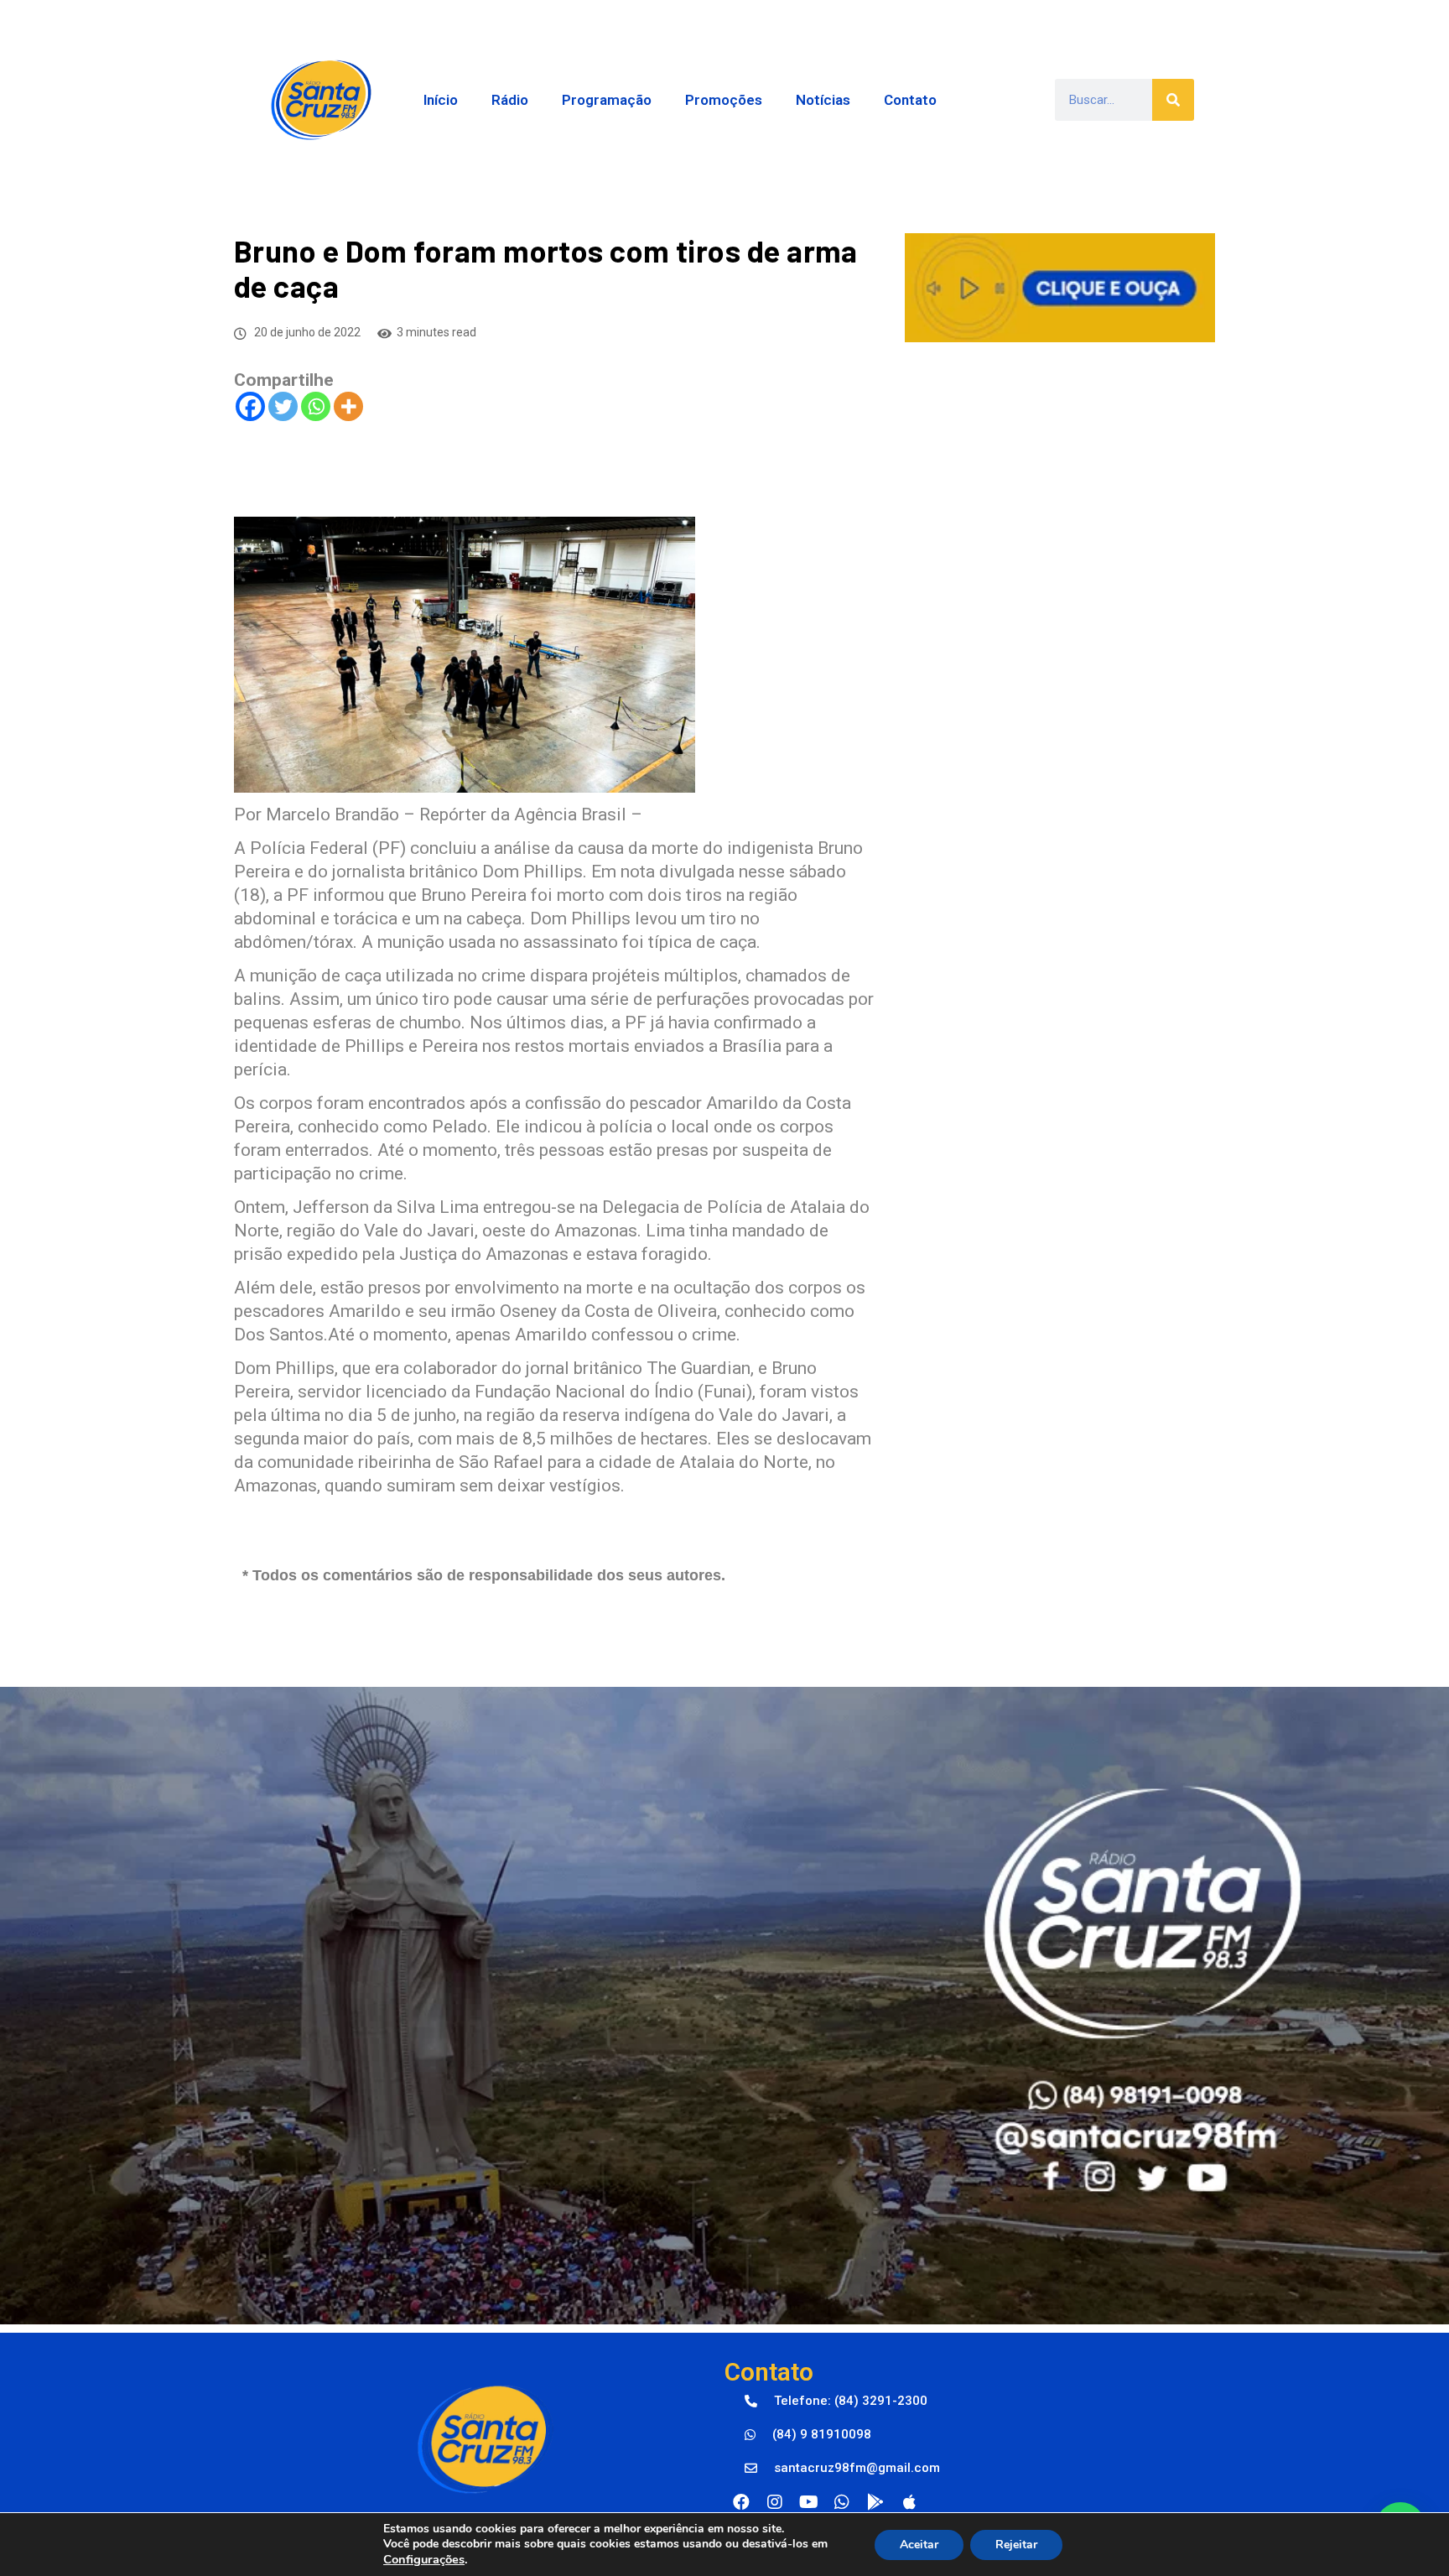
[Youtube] (808, 2502)
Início (441, 100)
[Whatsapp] (316, 406)
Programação (607, 100)
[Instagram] (775, 2502)
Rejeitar (1016, 2545)
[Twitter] (283, 406)
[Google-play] (875, 2502)
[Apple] (909, 2502)
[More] (348, 406)
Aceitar (919, 2545)
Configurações (424, 2559)
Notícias (823, 100)
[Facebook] (250, 406)
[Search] (1173, 100)
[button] (836, 2402)
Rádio (510, 100)
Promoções (724, 100)
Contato (910, 100)
